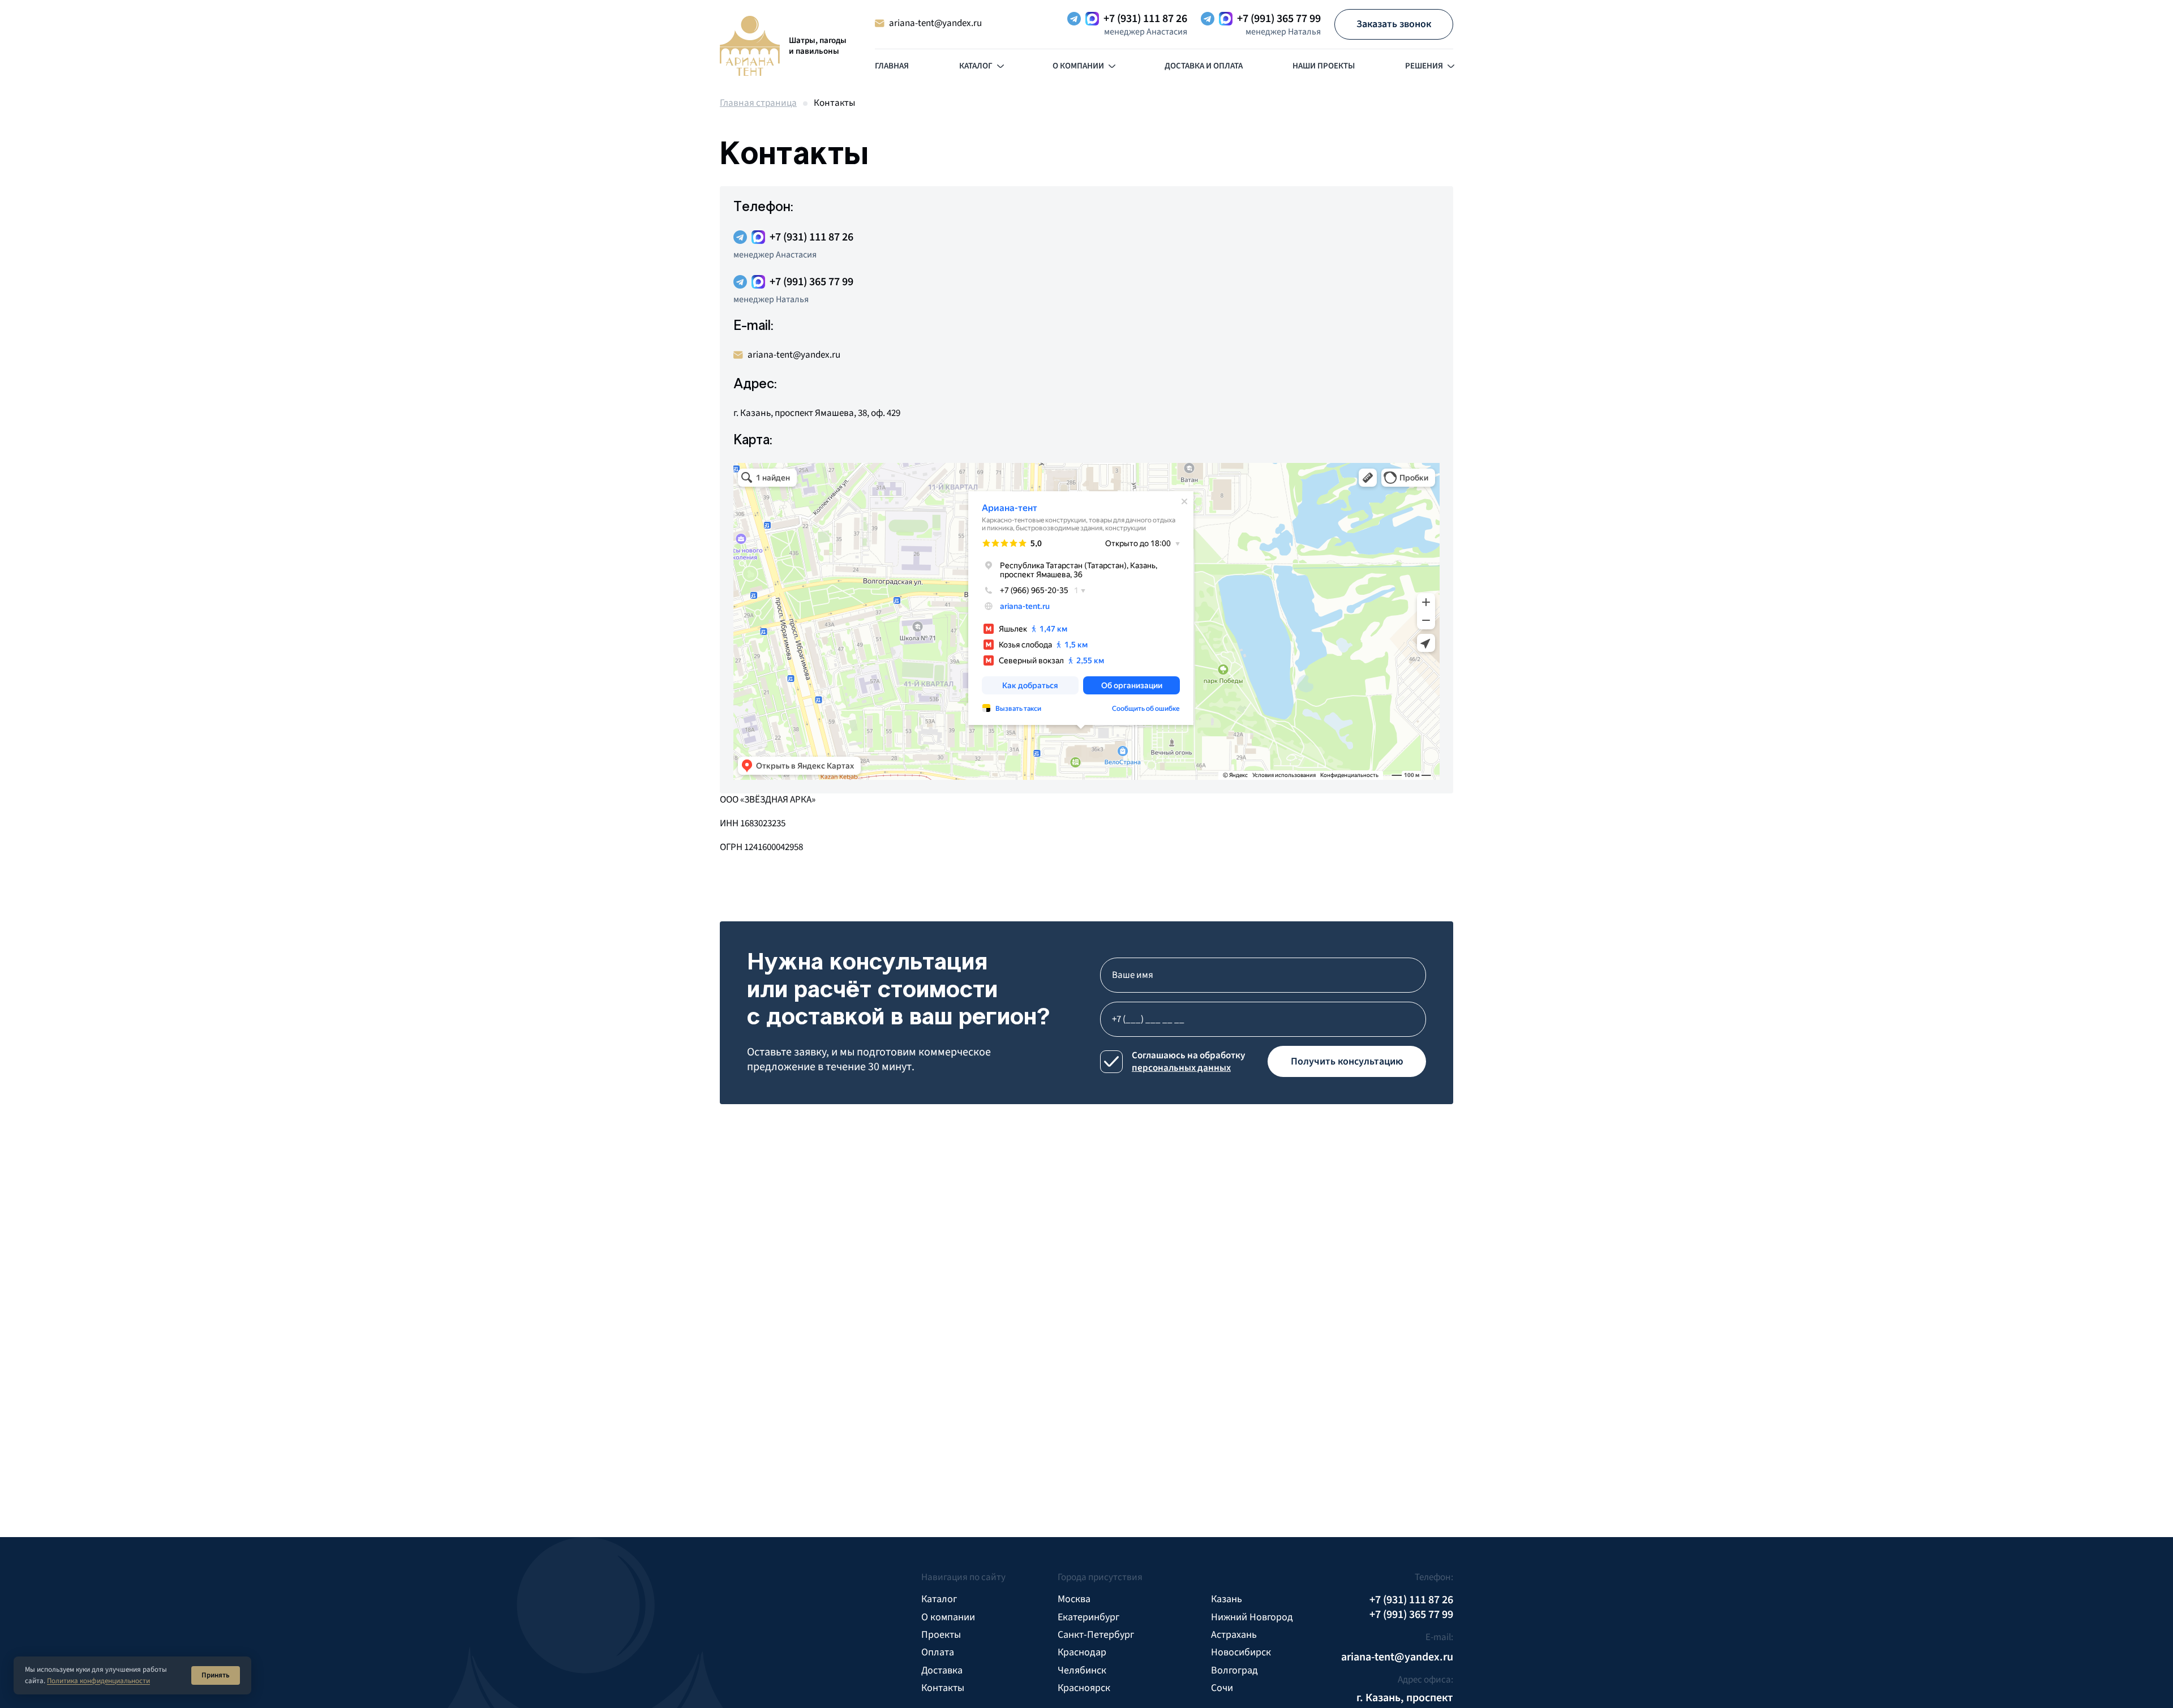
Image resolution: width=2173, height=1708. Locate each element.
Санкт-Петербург (1096, 1635)
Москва (1074, 1599)
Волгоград (1234, 1670)
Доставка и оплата (1204, 66)
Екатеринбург (1088, 1617)
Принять (216, 1675)
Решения (1424, 66)
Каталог (976, 66)
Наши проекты (1324, 66)
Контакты (943, 1688)
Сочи (1222, 1688)
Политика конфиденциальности (98, 1681)
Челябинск (1082, 1670)
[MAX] (1092, 19)
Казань (1227, 1599)
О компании (1078, 66)
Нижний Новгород (1252, 1617)
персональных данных (1181, 1068)
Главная (892, 66)
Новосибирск (1241, 1652)
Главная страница (758, 103)
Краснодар (1082, 1652)
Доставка (942, 1670)
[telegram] (1074, 19)
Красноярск (1084, 1688)
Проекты (941, 1635)
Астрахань (1234, 1635)
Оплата (938, 1652)
